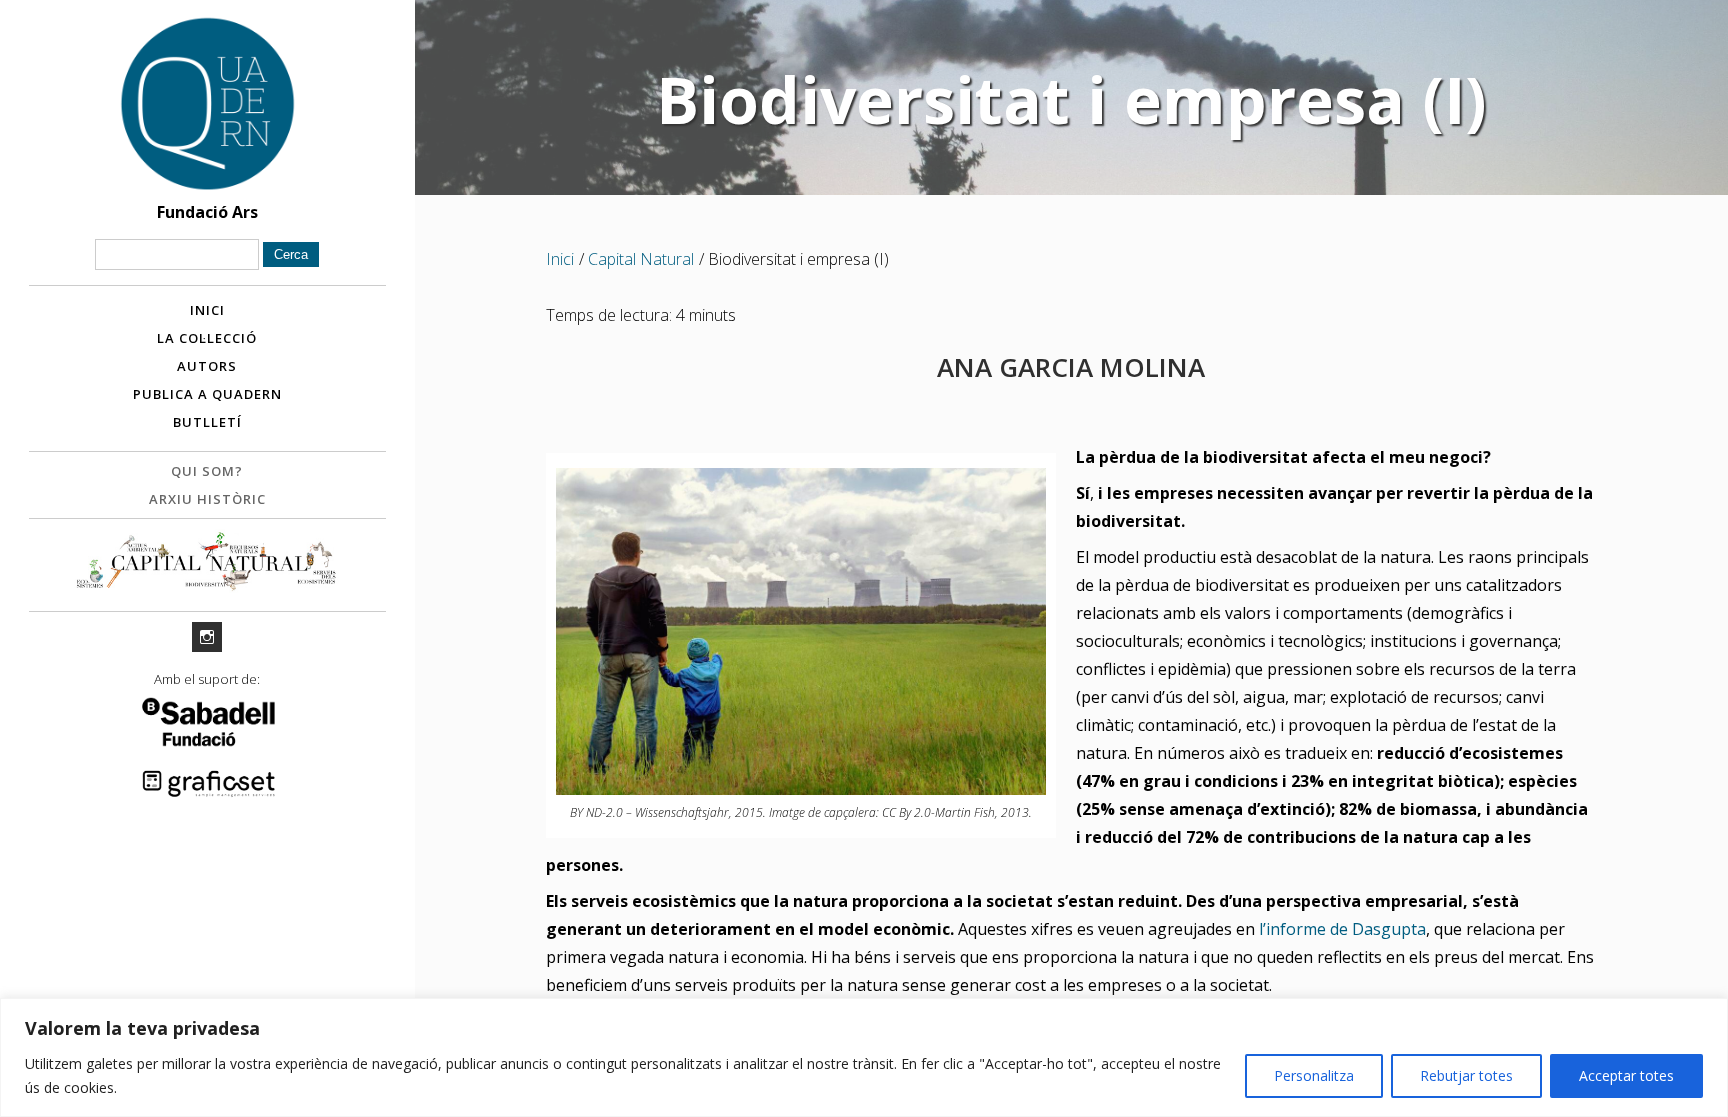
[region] (864, 1057)
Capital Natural (641, 259)
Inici (207, 310)
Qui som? (207, 471)
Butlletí (207, 422)
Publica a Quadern (207, 394)
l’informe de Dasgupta (1342, 929)
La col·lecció (207, 338)
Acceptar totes (1626, 1075)
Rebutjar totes (1466, 1075)
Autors (207, 366)
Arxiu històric (207, 499)
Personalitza (1314, 1075)
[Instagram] (207, 637)
